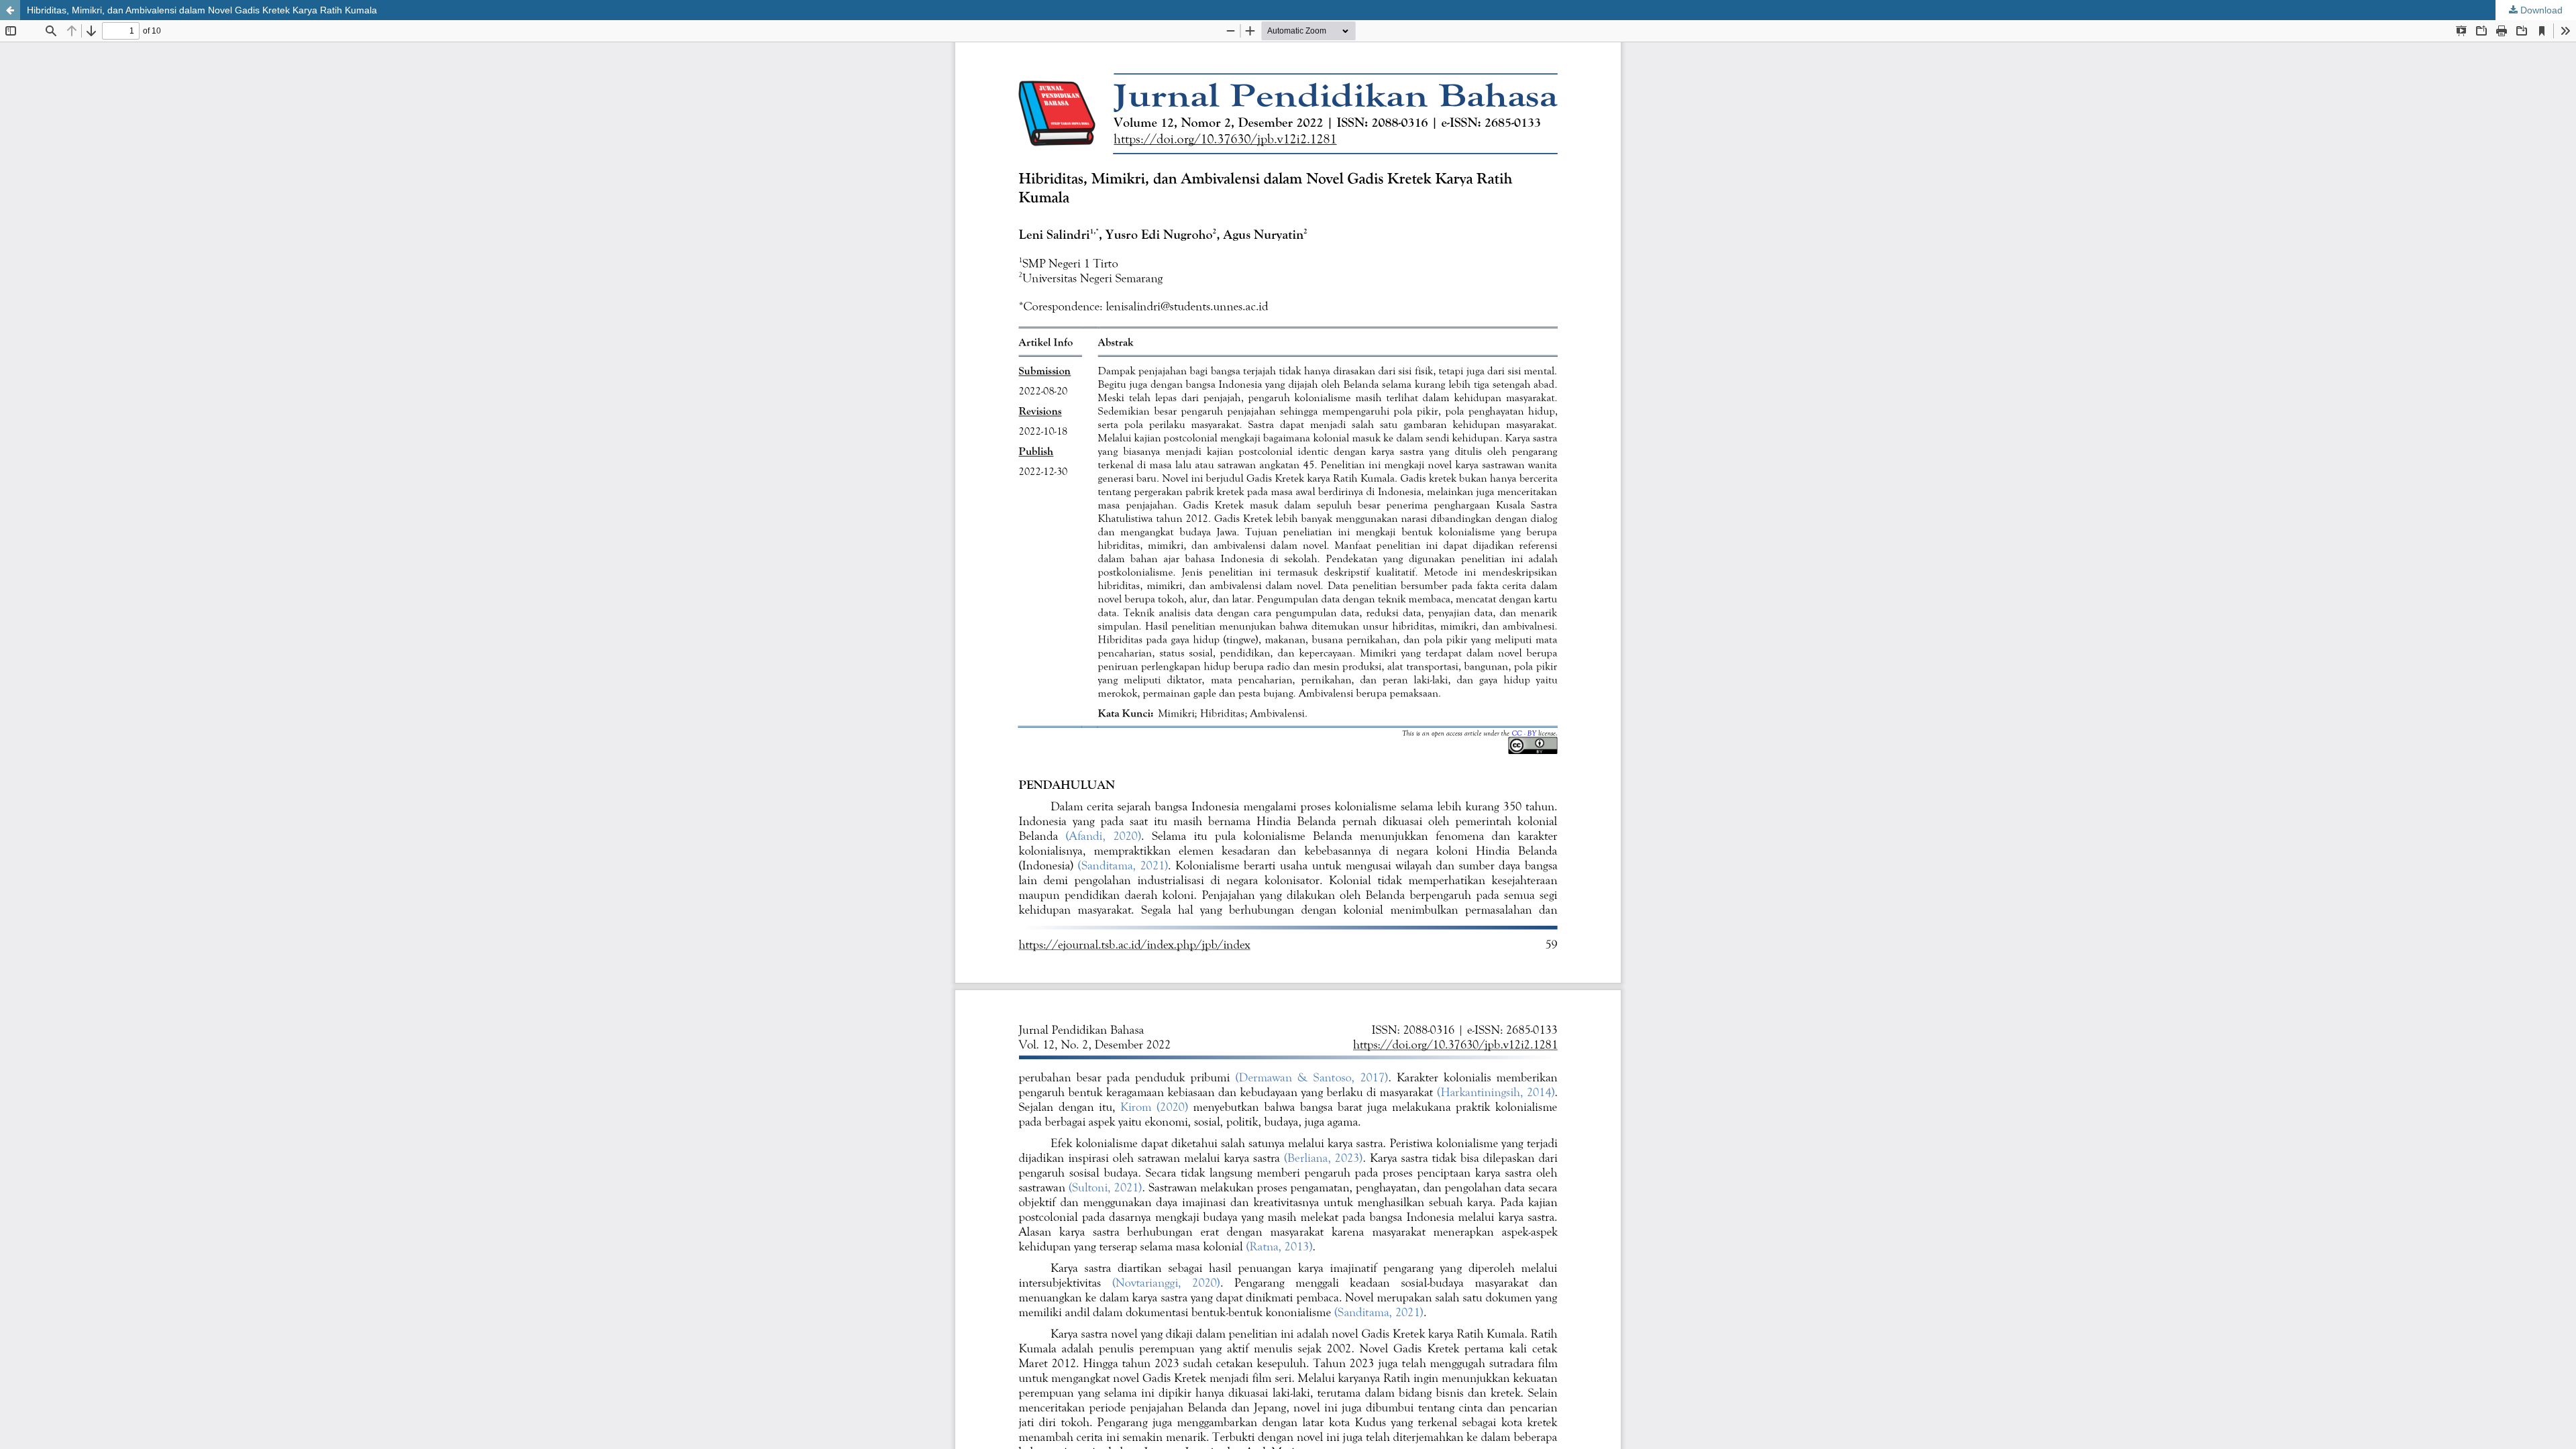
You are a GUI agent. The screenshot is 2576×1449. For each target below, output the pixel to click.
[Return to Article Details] (10, 10)
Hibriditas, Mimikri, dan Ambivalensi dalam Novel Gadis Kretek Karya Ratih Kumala (202, 10)
